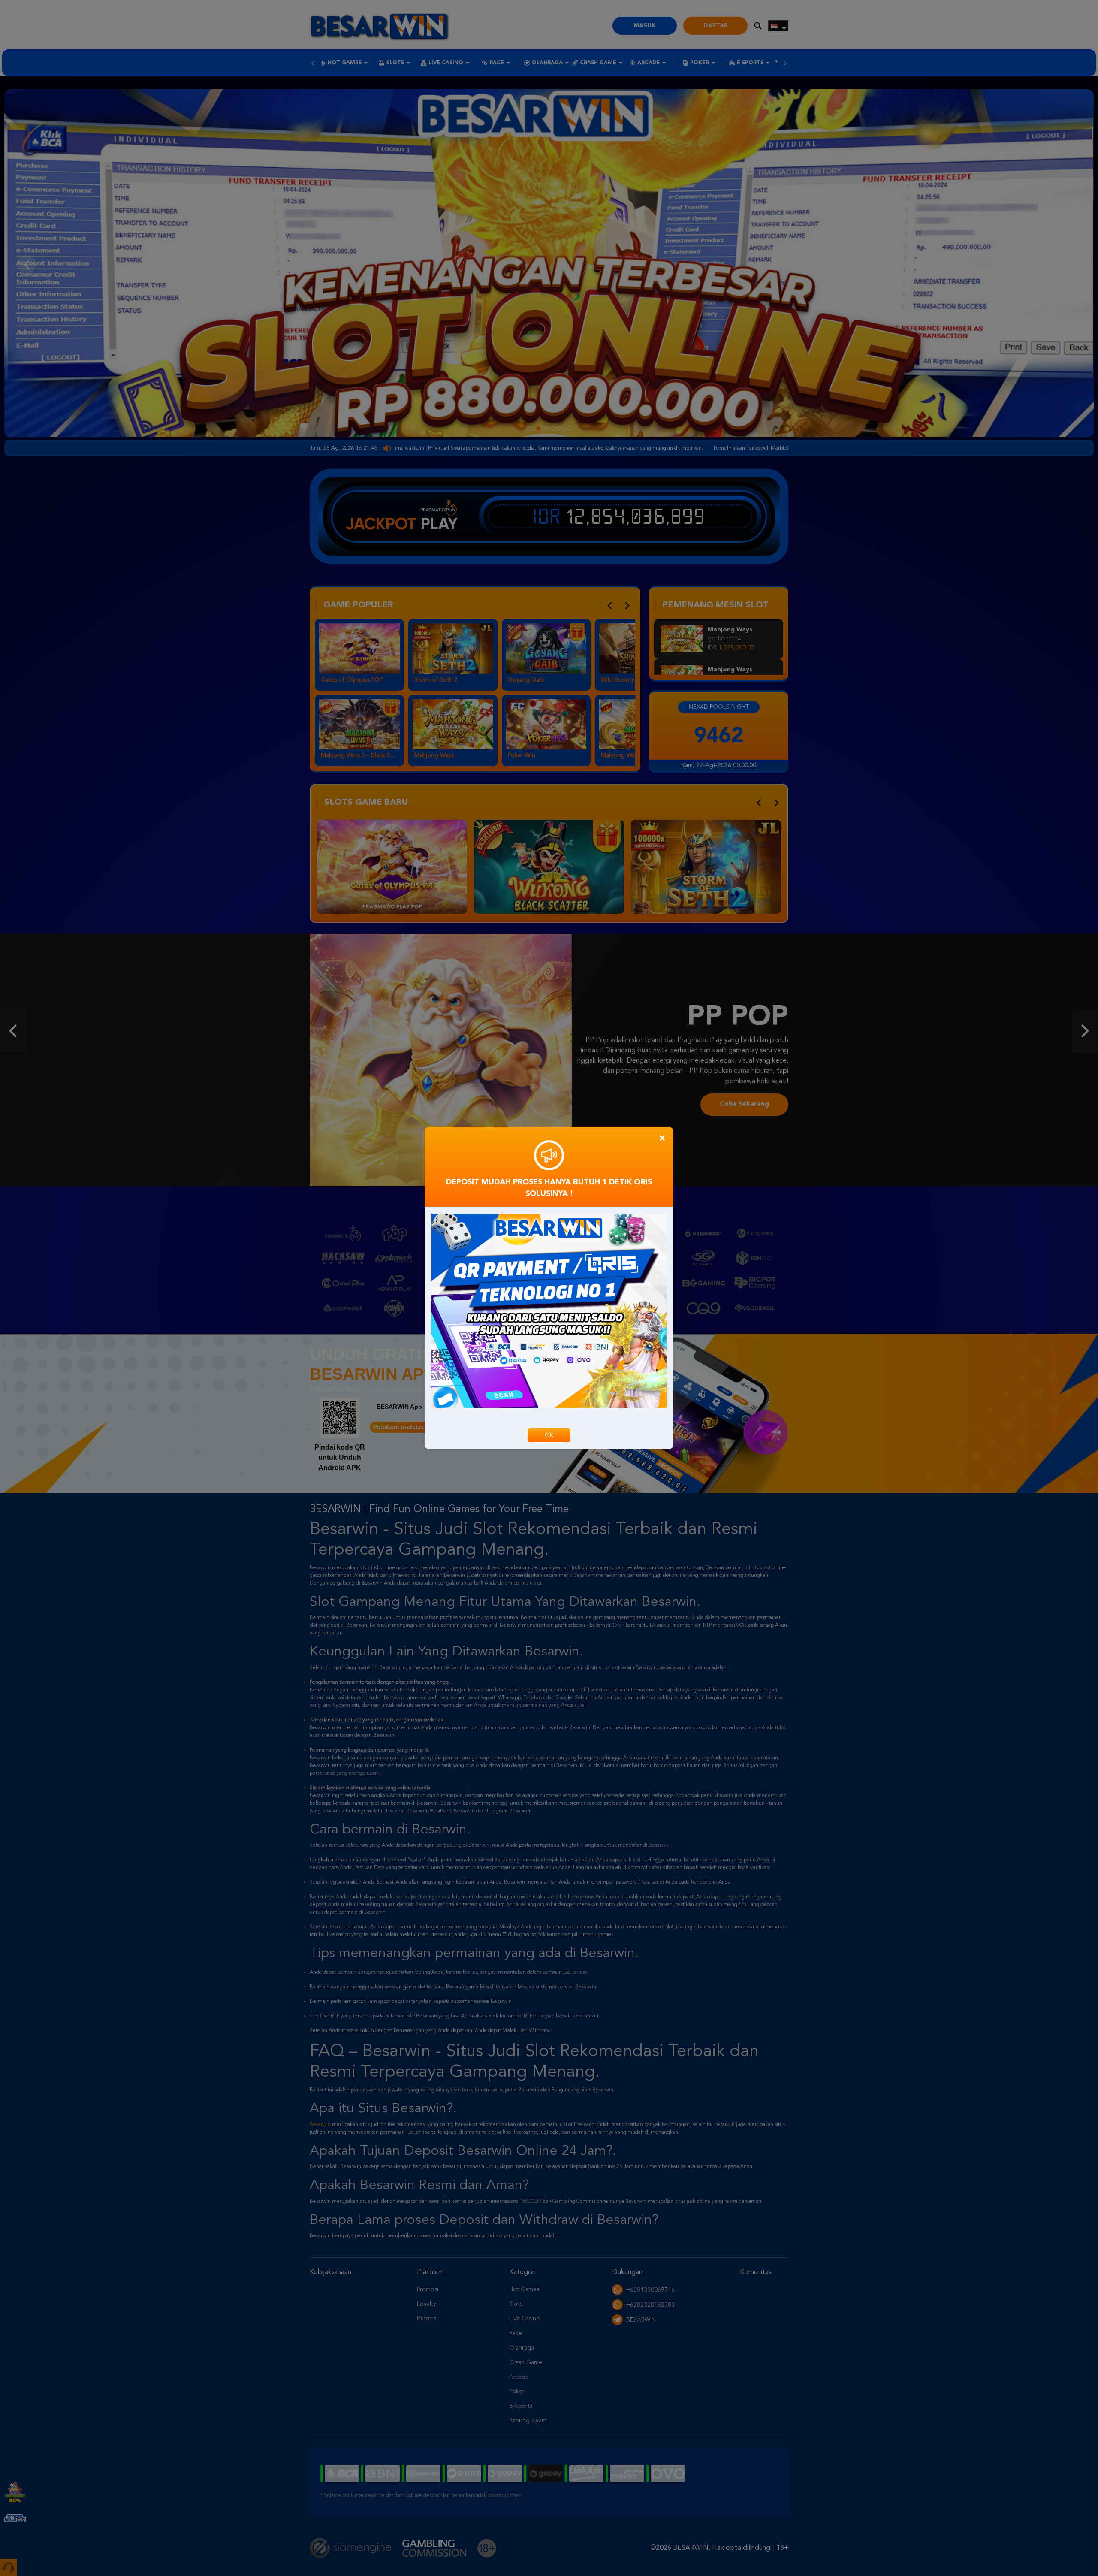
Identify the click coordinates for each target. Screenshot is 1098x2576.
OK (549, 1435)
